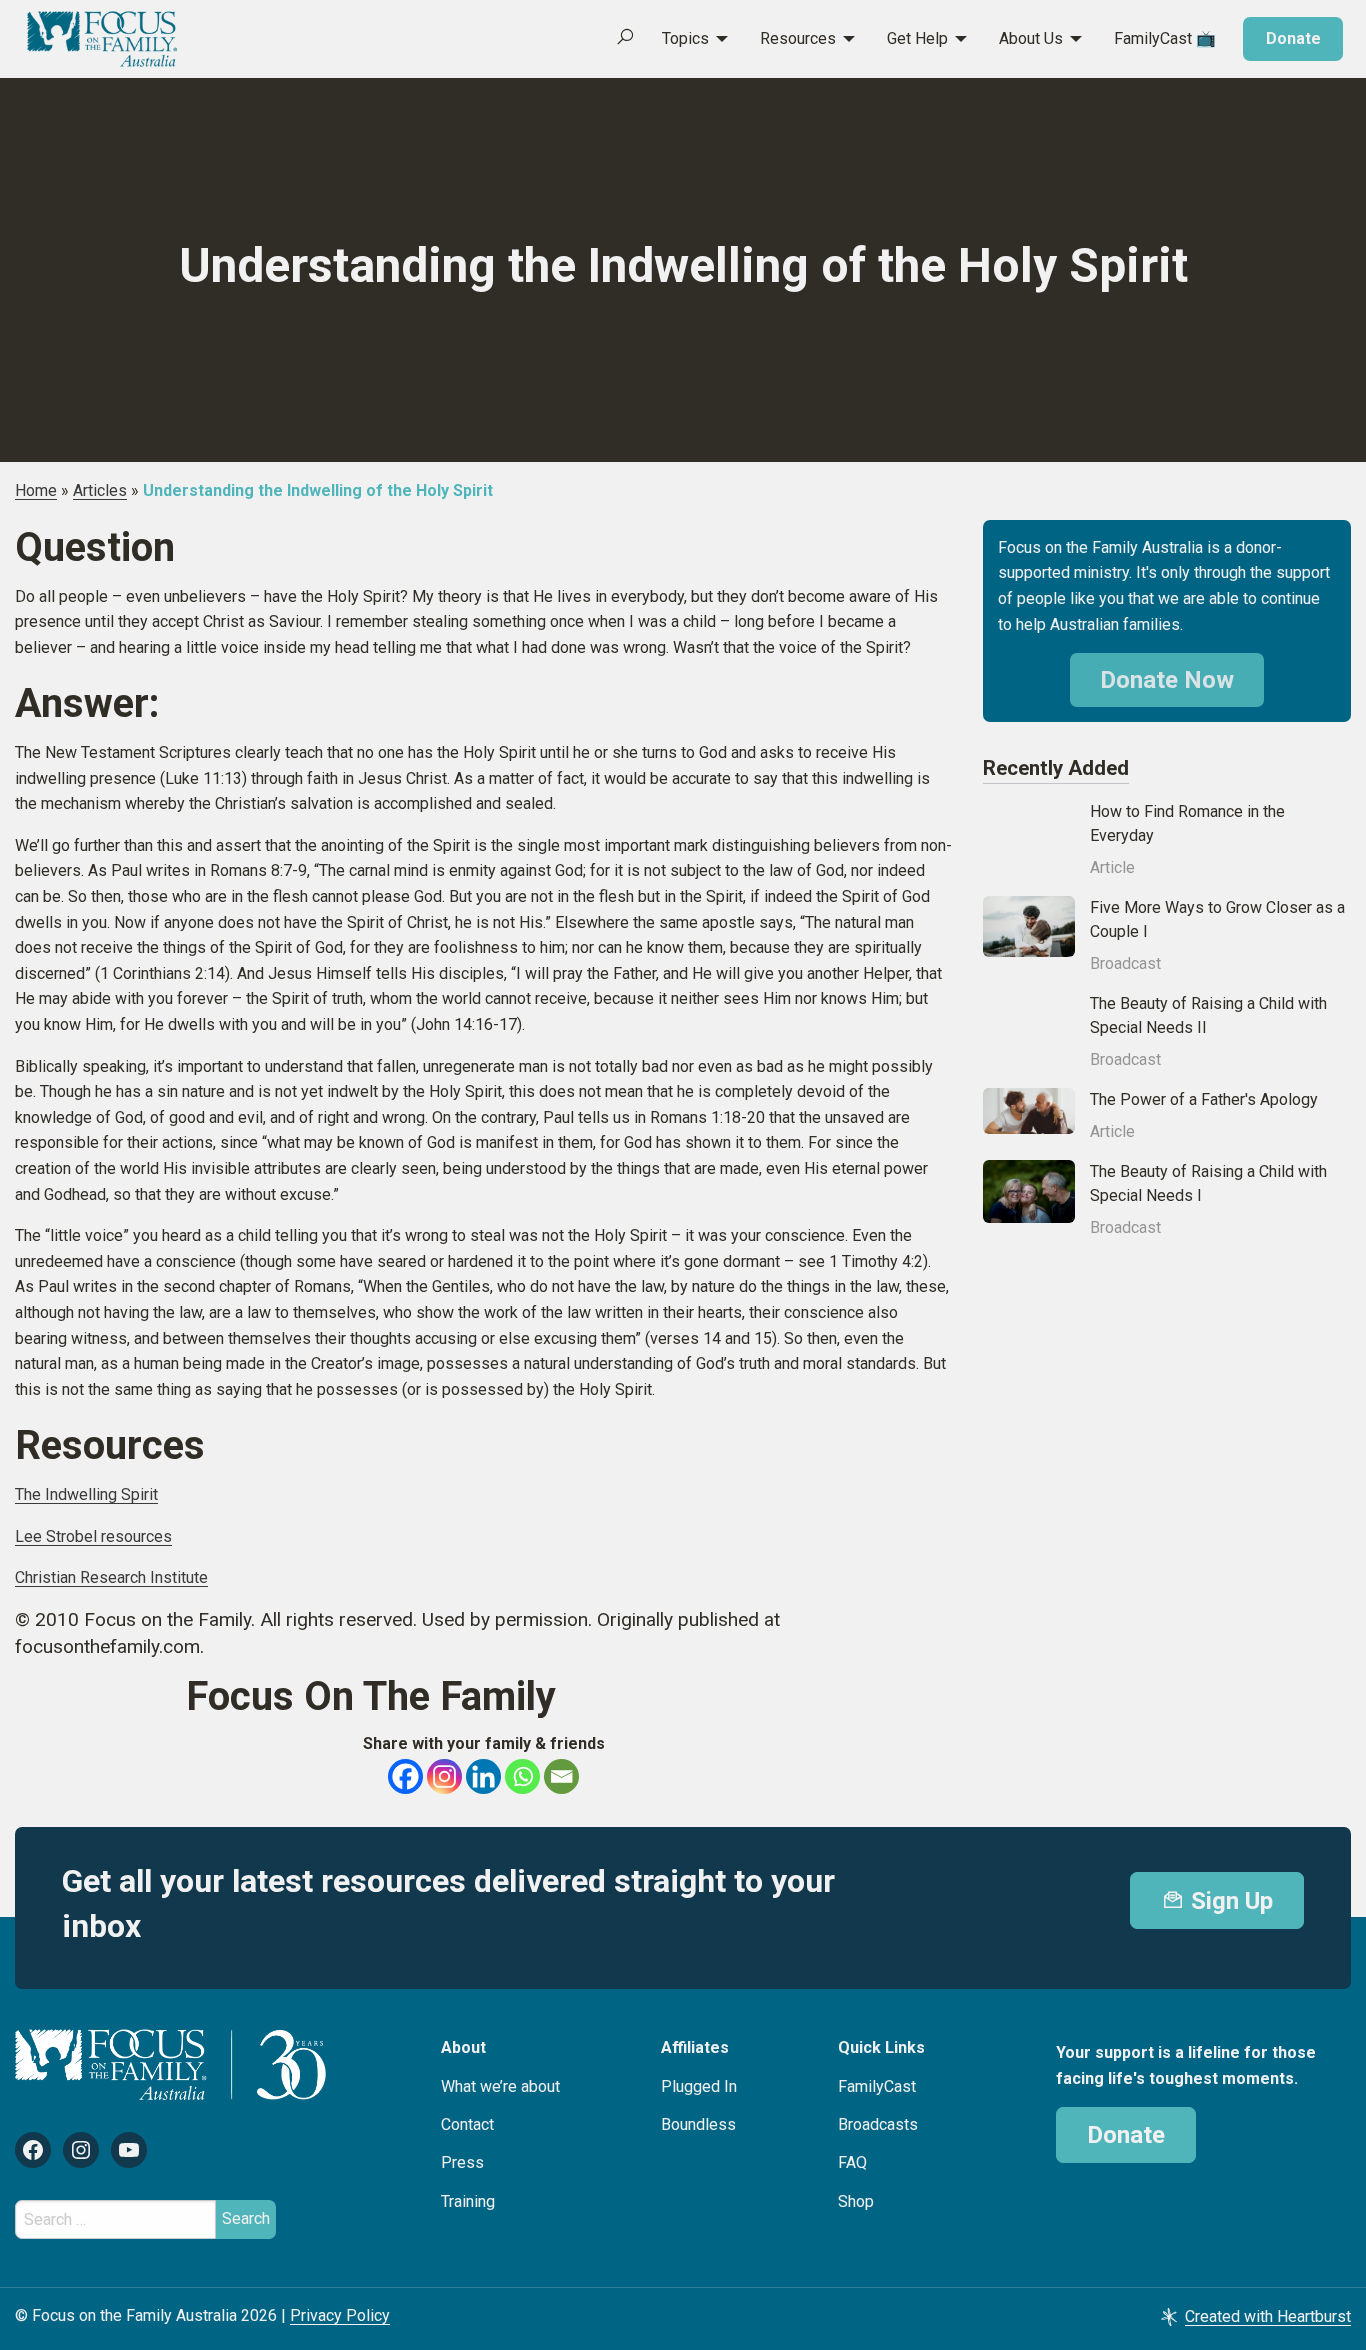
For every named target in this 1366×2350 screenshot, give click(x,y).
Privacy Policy (340, 2315)
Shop (856, 2201)
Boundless (698, 2124)
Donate (1293, 38)
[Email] (561, 1776)
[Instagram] (444, 1776)
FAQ (852, 2162)
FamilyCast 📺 (1165, 38)
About (463, 2047)
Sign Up (1229, 1901)
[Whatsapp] (522, 1776)
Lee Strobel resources (93, 1536)
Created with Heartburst (1268, 2316)
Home (36, 490)
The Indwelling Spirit (86, 1494)
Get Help (917, 38)
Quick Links (881, 2047)
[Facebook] (405, 1776)
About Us (1031, 38)
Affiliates (695, 2047)
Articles (100, 490)
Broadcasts (878, 2124)
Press (462, 2162)
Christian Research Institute (111, 1577)
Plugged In (699, 2086)
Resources (798, 38)
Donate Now (1167, 680)
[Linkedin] (483, 1776)
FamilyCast (877, 2086)
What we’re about (500, 2086)
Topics (685, 38)
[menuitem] (684, 39)
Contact (467, 2124)
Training (468, 2201)
